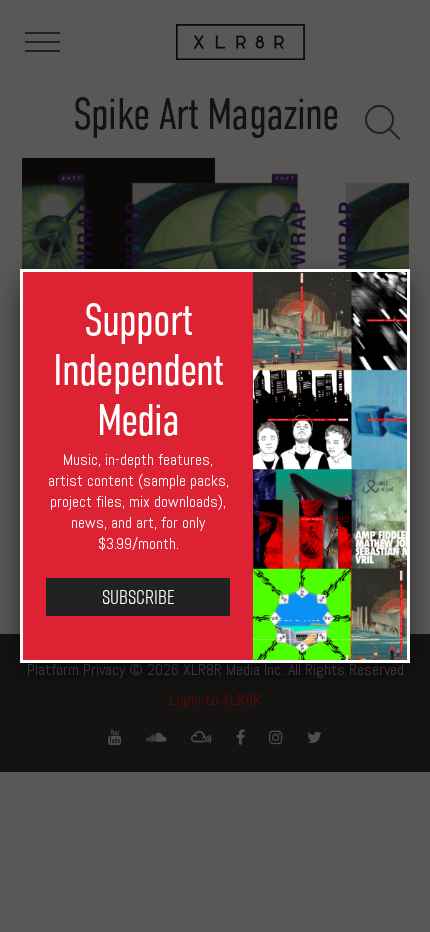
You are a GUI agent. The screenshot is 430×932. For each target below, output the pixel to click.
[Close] (410, 269)
